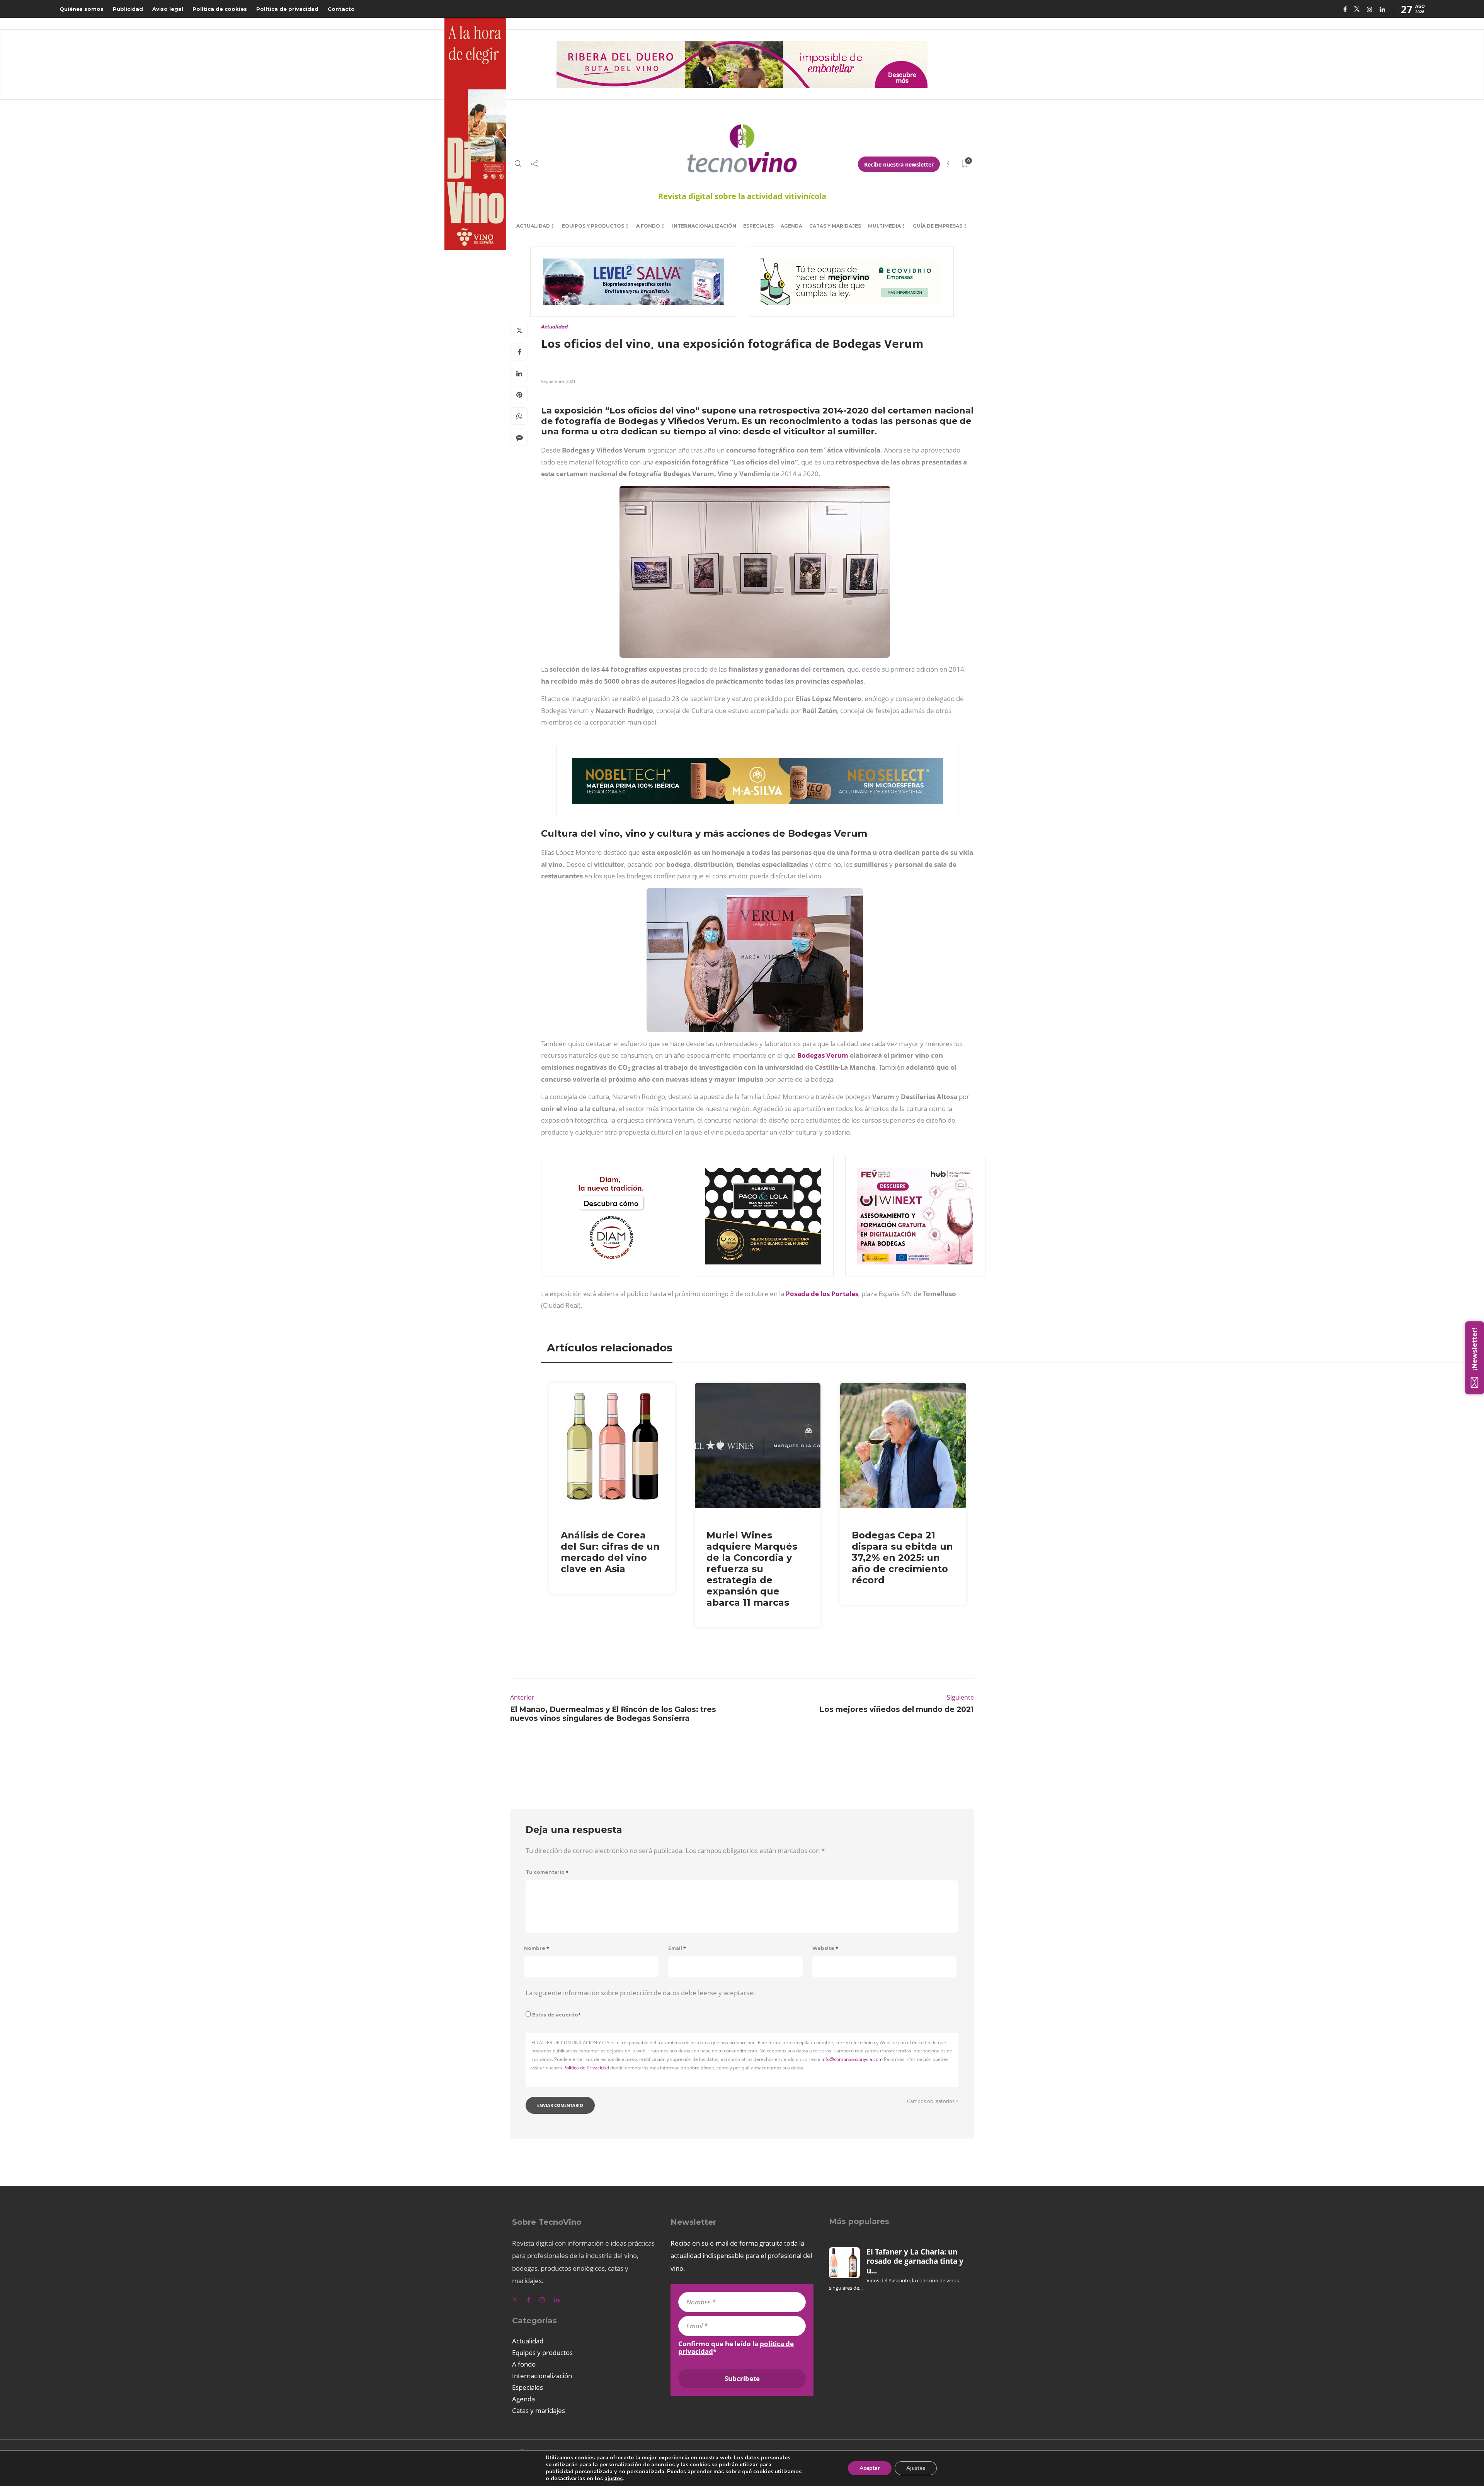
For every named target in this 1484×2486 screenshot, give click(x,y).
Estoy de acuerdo (556, 2015)
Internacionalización (704, 226)
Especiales (758, 226)
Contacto (341, 9)
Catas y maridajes (835, 226)
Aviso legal (168, 9)
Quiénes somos (82, 9)
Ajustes (916, 2468)
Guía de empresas (938, 226)
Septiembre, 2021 (558, 381)
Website (825, 1948)
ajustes (614, 2479)
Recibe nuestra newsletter (899, 164)
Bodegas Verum (823, 1055)
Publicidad (128, 9)
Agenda (791, 226)
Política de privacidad (287, 9)
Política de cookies (220, 9)
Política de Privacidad (586, 2068)
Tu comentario (547, 1872)
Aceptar (870, 2468)
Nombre (537, 1948)
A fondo (648, 226)
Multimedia (884, 226)
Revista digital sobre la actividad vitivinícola (742, 196)
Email (677, 1948)
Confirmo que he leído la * (736, 2348)
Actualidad (533, 226)
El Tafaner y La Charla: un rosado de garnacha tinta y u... (915, 2261)
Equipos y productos (593, 226)
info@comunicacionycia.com (852, 2059)
